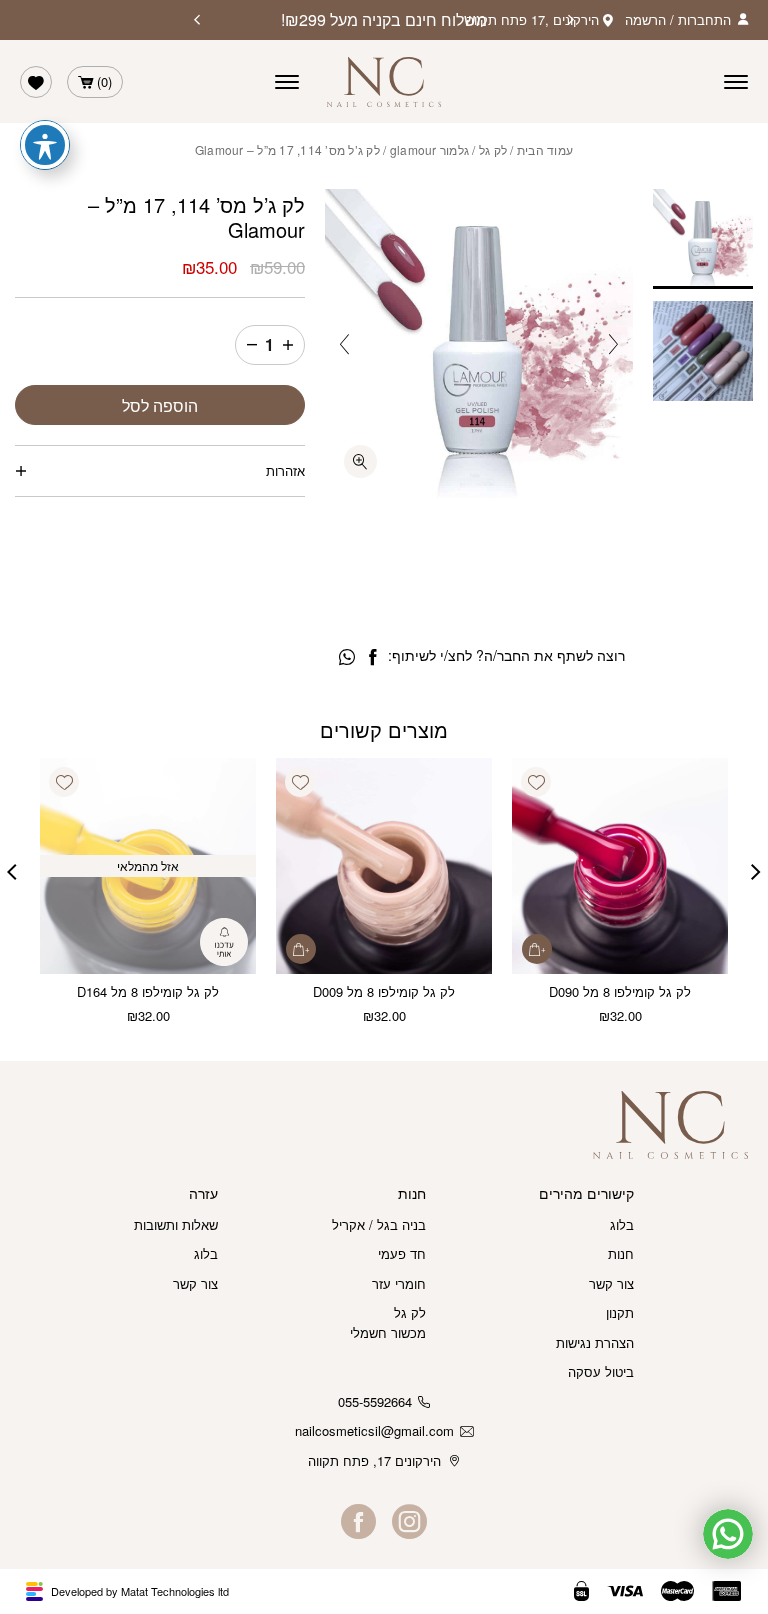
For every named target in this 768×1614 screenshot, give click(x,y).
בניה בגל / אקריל (379, 1224)
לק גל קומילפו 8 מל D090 (620, 991)
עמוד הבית (545, 149)
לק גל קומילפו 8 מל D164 (148, 991)
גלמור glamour (429, 149)
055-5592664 (375, 1401)
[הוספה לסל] (537, 949)
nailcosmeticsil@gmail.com (374, 1430)
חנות (621, 1253)
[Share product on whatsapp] (347, 657)
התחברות (704, 19)
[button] (536, 782)
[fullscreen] (360, 461)
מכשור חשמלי (388, 1332)
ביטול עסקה (601, 1371)
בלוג (622, 1224)
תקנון (620, 1312)
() (104, 81)
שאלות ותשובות (176, 1224)
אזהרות (285, 470)
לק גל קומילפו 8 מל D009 (384, 991)
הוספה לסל (160, 405)
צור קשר (611, 1283)
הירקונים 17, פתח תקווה (374, 1460)
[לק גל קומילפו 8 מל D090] (620, 866)
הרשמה (645, 19)
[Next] (197, 20)
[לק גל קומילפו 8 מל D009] (384, 866)
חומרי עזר (399, 1283)
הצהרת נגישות (595, 1342)
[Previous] (571, 20)
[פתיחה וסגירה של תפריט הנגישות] (45, 145)
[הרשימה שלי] (36, 82)
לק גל (493, 149)
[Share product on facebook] (372, 657)
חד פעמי (402, 1253)
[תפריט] (287, 82)
